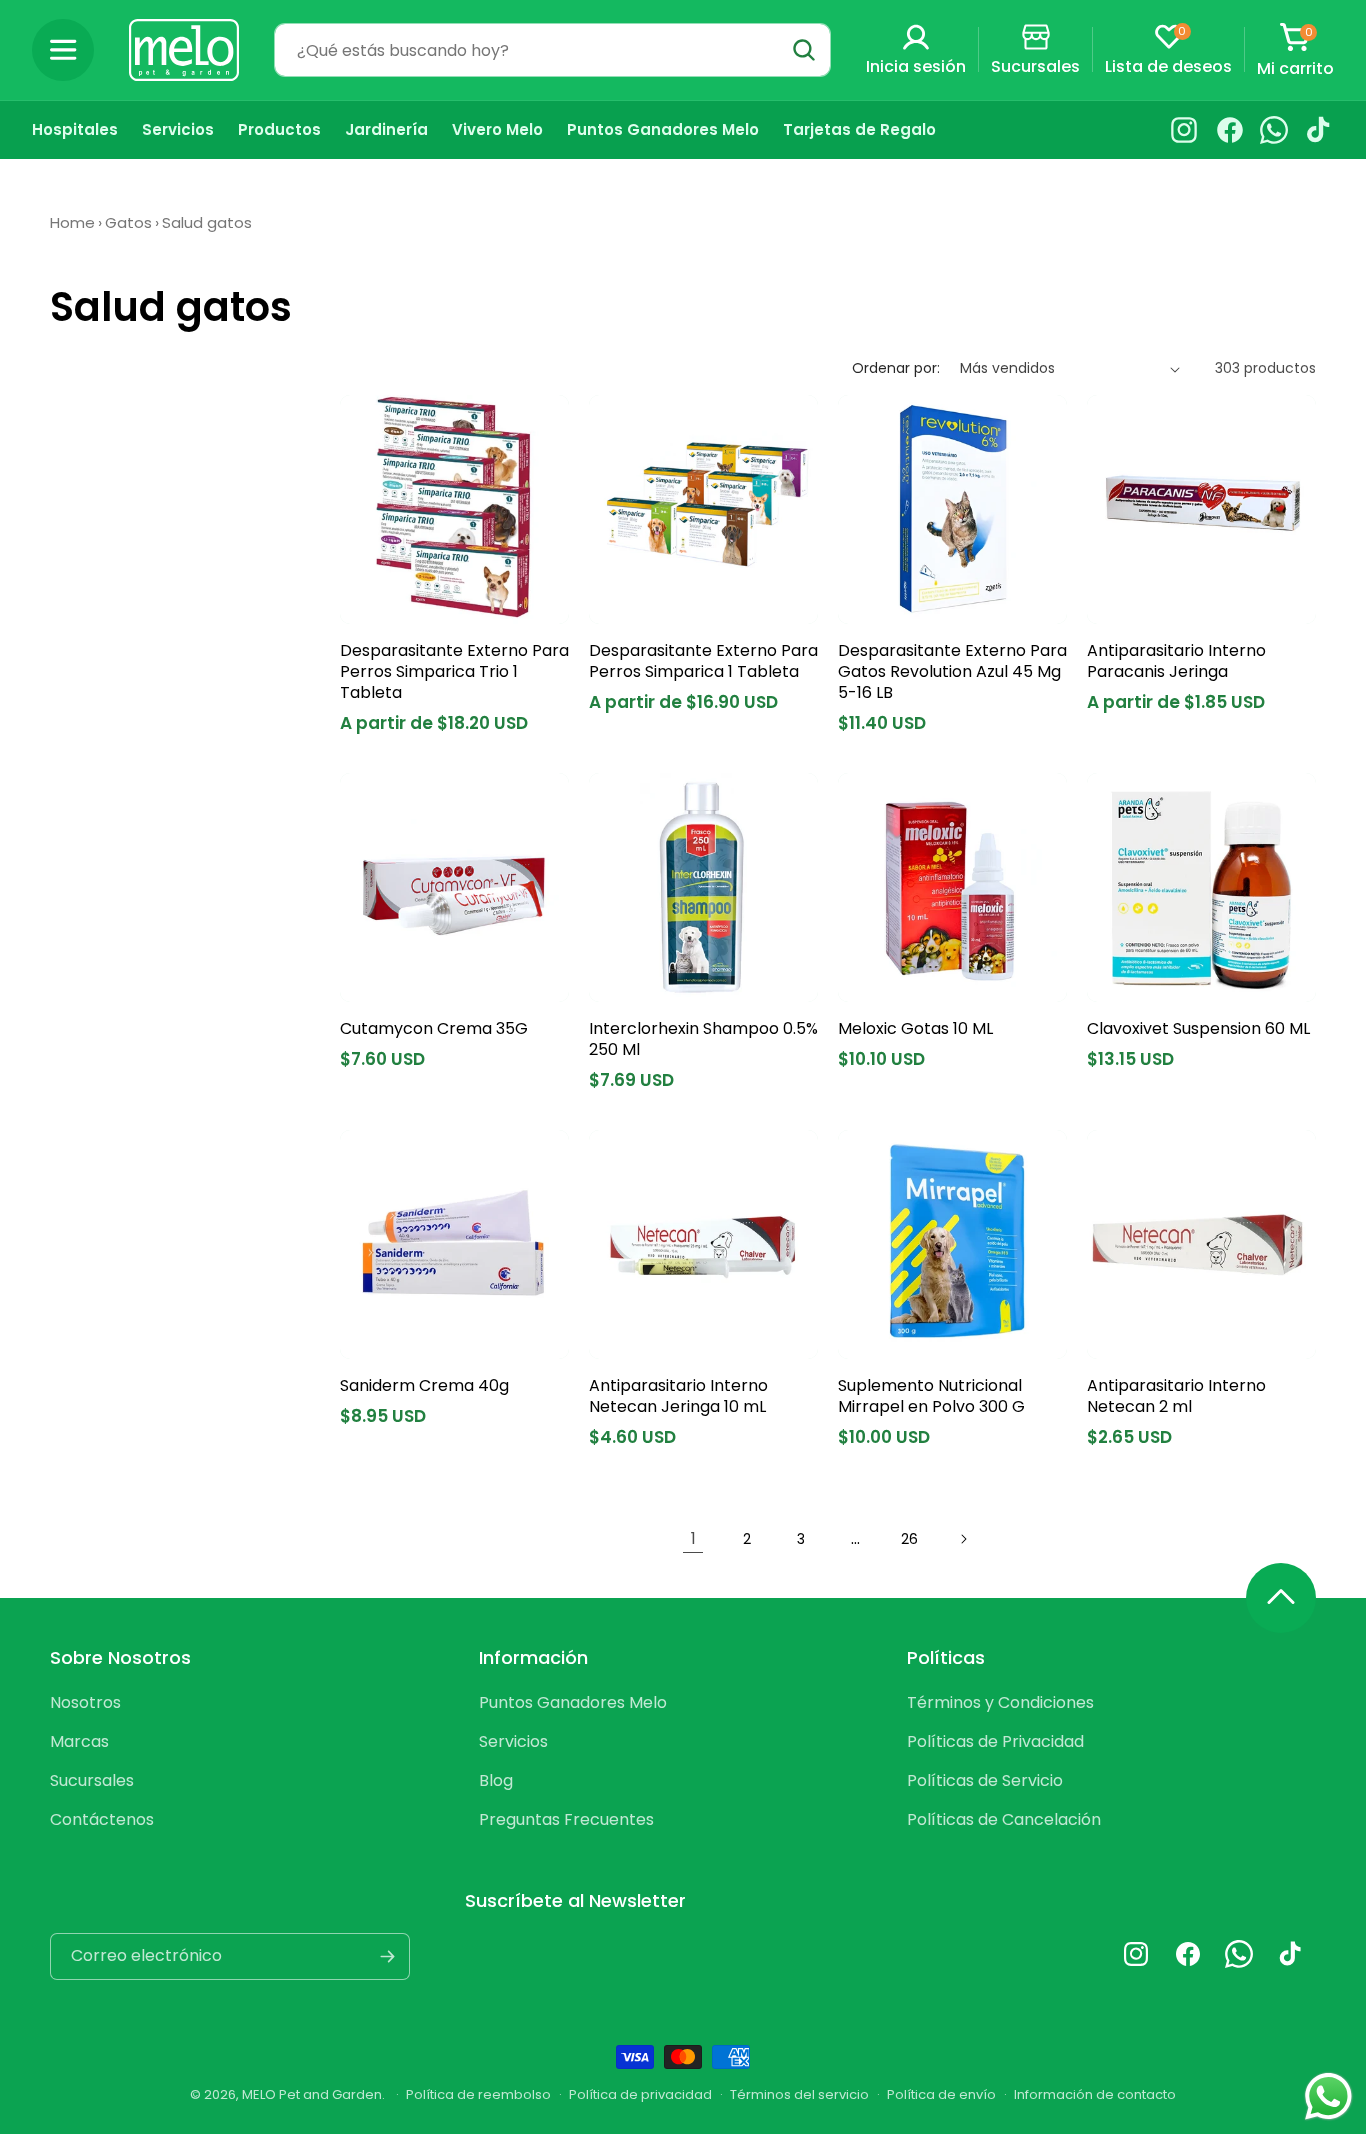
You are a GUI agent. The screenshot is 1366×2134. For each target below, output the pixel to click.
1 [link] (693, 1538)
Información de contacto (1095, 2094)
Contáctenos (102, 1819)
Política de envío (941, 2094)
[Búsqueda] (804, 50)
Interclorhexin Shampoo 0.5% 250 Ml (703, 1040)
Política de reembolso (478, 2094)
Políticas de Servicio (985, 1780)
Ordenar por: (896, 368)
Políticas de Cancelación (1004, 1819)
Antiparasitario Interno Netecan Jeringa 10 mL (678, 1397)
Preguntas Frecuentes (566, 1819)
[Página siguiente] (963, 1539)
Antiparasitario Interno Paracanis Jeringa (1176, 662)
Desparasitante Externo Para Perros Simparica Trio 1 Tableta (454, 672)
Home (72, 222)
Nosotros (85, 1702)
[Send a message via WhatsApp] (1328, 2096)
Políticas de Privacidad (995, 1741)
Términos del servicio (799, 2094)
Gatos (128, 222)
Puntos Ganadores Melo (573, 1702)
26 (909, 1539)
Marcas (79, 1741)
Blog (496, 1780)
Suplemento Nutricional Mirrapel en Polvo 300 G (931, 1397)
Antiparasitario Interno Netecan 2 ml (1176, 1397)
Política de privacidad (640, 2094)
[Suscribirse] (387, 1956)
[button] (63, 50)
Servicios (513, 1741)
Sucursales (92, 1780)
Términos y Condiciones (1000, 1702)
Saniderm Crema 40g (424, 1386)
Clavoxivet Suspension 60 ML (1198, 1029)
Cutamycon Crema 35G (434, 1029)
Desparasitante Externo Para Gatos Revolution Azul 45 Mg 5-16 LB (952, 672)
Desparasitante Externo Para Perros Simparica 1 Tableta (703, 662)
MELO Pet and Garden (312, 2094)
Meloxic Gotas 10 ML (915, 1029)
